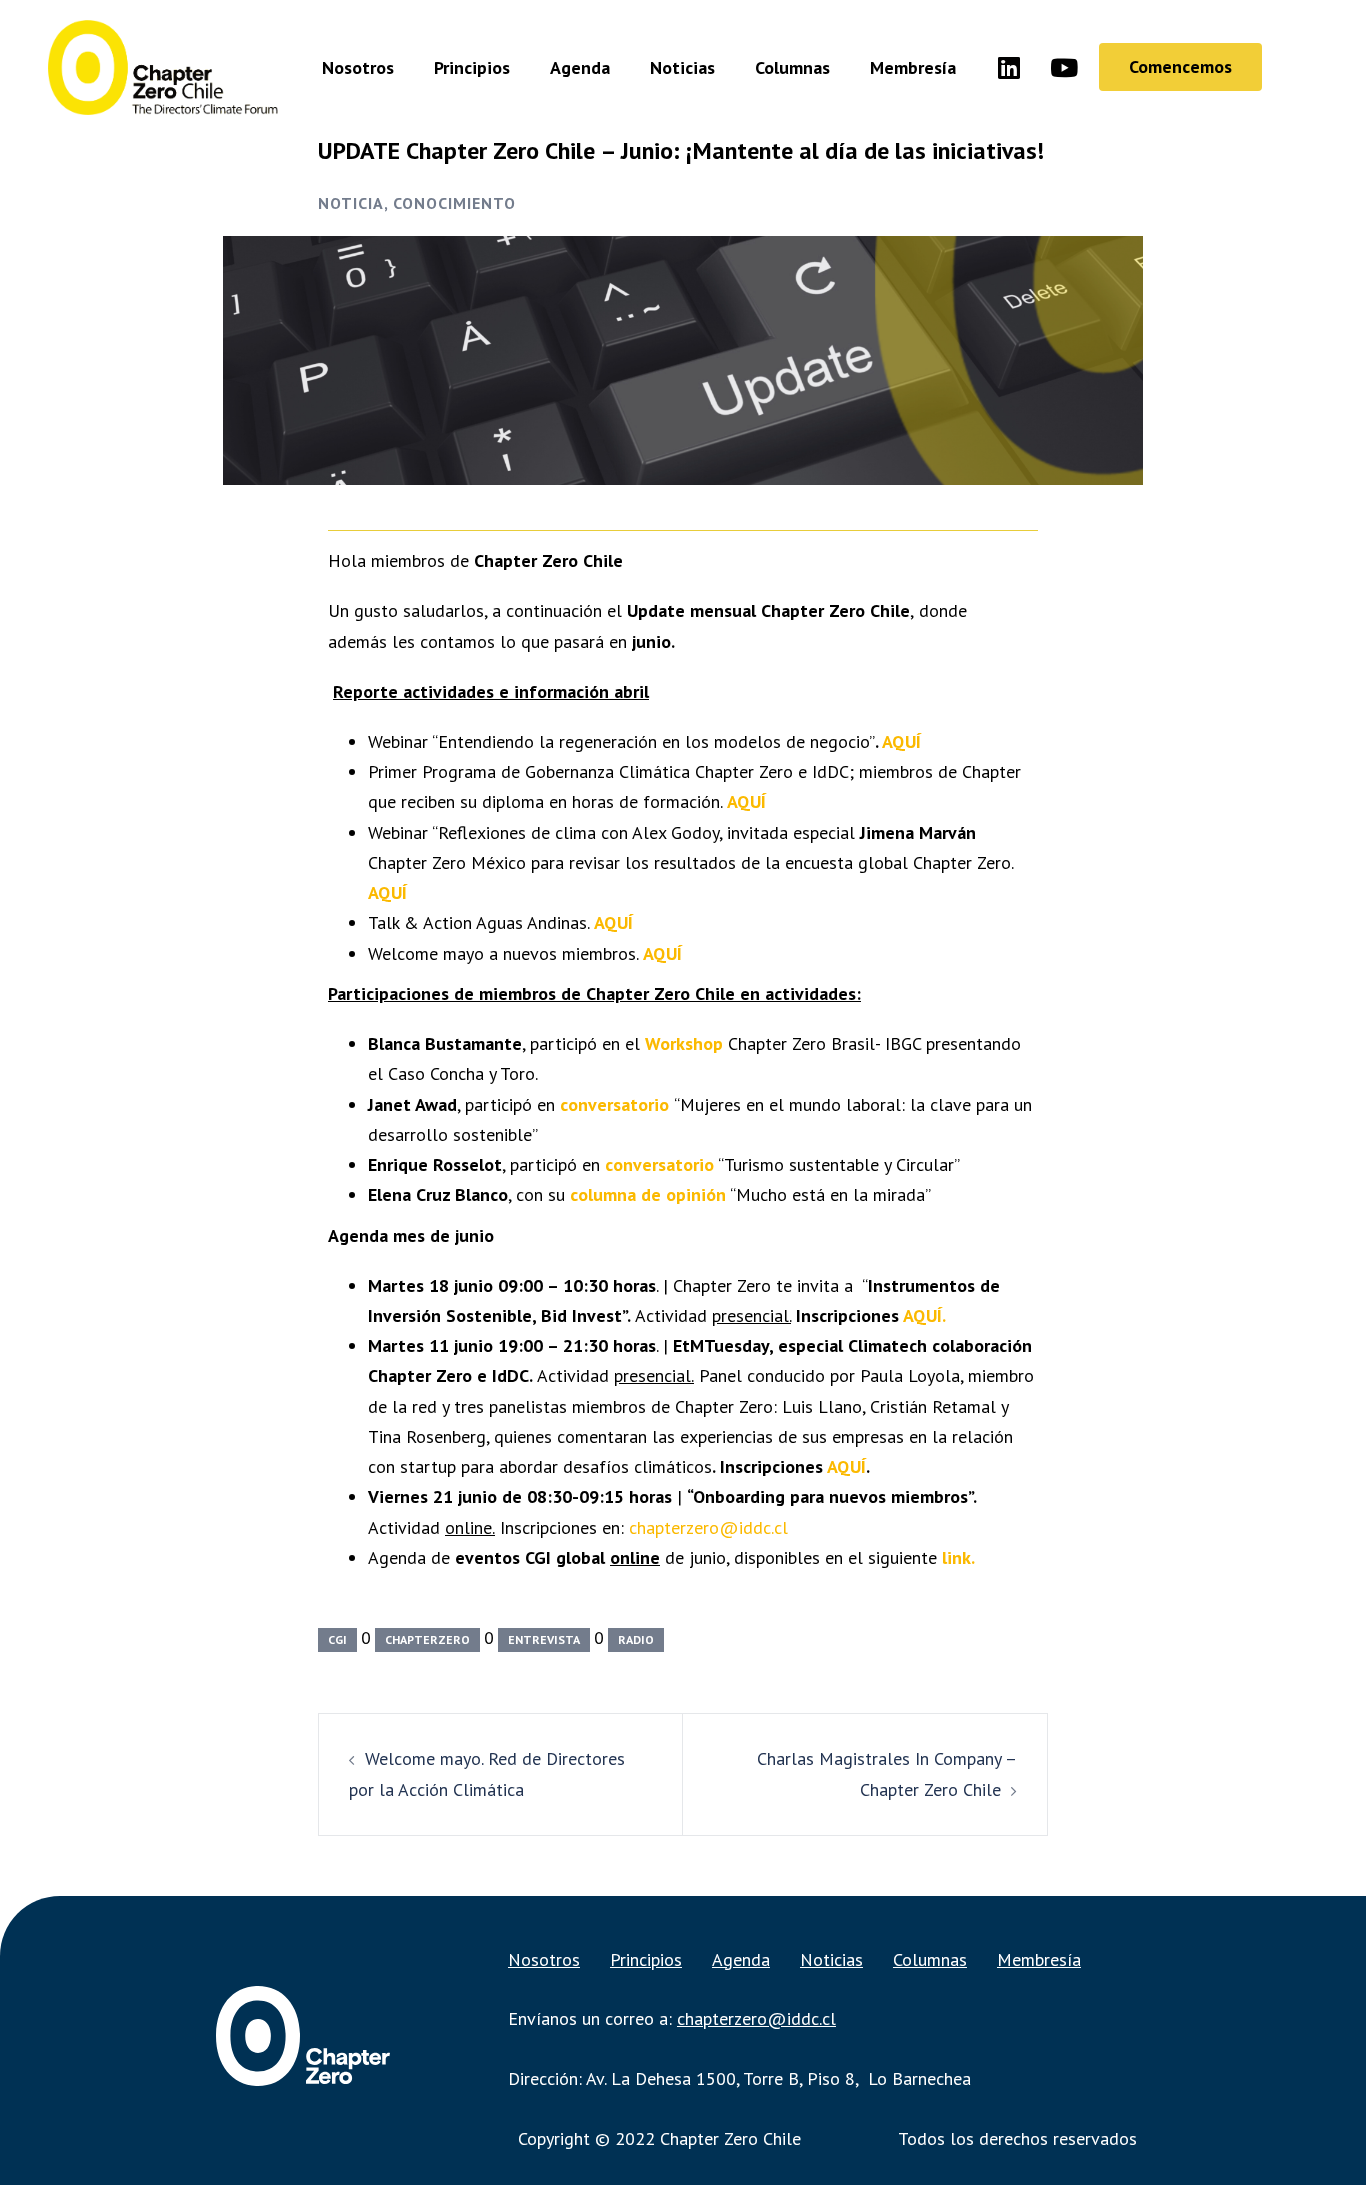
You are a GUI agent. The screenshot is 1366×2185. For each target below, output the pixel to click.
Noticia (351, 203)
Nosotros (358, 67)
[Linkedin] (1009, 67)
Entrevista (544, 1639)
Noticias (682, 67)
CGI (337, 1639)
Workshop (684, 1043)
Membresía (913, 67)
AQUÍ (899, 741)
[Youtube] (1064, 67)
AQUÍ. (924, 1315)
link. (958, 1557)
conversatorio (614, 1104)
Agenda (580, 67)
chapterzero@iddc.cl (708, 1527)
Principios (472, 67)
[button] (1180, 67)
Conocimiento (454, 203)
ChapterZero (427, 1639)
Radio (636, 1639)
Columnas (792, 67)
